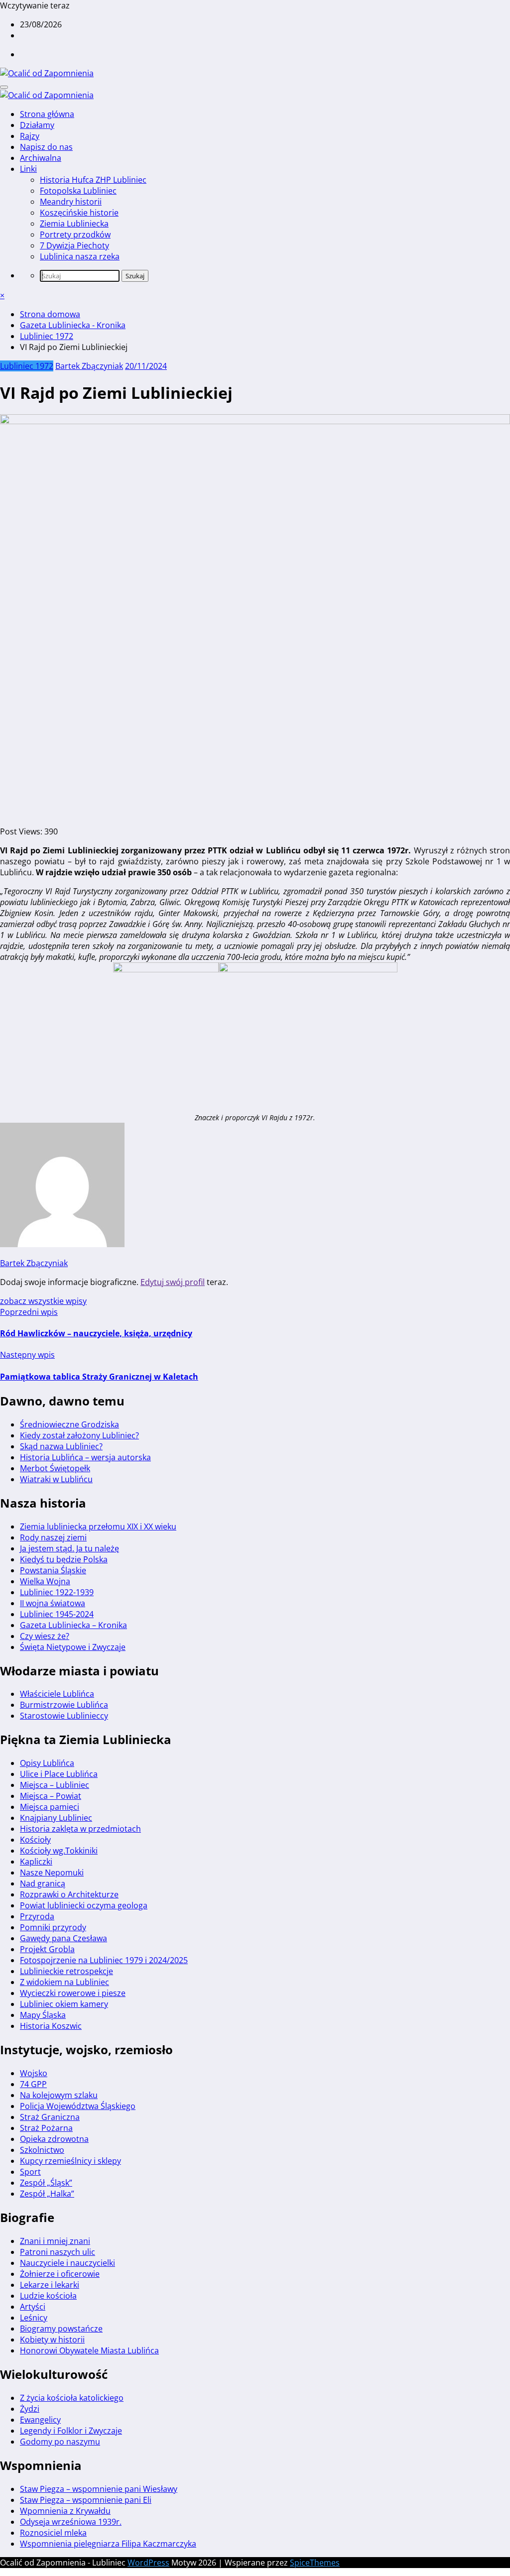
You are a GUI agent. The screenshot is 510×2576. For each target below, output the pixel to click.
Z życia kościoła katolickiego (72, 2398)
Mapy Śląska (43, 2015)
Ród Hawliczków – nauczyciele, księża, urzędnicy (96, 1333)
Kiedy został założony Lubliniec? (79, 1435)
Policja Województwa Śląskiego (78, 2106)
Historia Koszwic (51, 2026)
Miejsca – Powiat (51, 1796)
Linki (28, 169)
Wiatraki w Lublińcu (56, 1479)
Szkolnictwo (42, 2150)
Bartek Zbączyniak (89, 366)
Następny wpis (27, 1355)
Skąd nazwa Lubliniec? (61, 1446)
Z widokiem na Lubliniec (64, 1982)
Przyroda (37, 1916)
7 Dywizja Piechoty (74, 245)
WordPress (148, 2563)
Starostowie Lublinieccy (64, 1716)
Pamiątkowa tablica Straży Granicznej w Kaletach (99, 1377)
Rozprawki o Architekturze (69, 1894)
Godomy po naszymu (60, 2442)
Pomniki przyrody (53, 1927)
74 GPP (33, 2084)
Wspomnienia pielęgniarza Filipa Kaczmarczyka (108, 2544)
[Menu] (4, 87)
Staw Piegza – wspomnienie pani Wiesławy (99, 2489)
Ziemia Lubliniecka (74, 224)
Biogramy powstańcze (61, 2329)
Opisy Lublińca (47, 1763)
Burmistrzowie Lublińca (64, 1705)
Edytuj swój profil (173, 1282)
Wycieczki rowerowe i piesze (73, 1993)
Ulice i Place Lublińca (59, 1774)
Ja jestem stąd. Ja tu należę (69, 1548)
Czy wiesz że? (45, 1636)
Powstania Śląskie (53, 1570)
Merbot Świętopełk (55, 1468)
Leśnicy (34, 2318)
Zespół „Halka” (47, 2194)
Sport (30, 2172)
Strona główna (47, 114)
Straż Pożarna (46, 2128)
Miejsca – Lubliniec (55, 1785)
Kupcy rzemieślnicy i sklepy (70, 2161)
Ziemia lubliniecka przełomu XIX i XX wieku (98, 1526)
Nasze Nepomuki (52, 1873)
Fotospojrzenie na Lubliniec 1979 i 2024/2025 (104, 1960)
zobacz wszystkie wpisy (43, 1301)
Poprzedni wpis (29, 1312)
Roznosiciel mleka (53, 2533)
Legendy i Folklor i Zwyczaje (71, 2431)
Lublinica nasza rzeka (80, 256)
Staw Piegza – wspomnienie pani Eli (86, 2500)
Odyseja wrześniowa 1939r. (71, 2522)
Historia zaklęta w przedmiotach (80, 1829)
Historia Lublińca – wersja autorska (85, 1457)
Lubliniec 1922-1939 (57, 1592)
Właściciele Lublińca (57, 1694)
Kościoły (35, 1840)
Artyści (33, 2307)
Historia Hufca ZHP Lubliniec (93, 180)
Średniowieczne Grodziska (69, 1424)
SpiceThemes (315, 2563)
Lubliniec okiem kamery (64, 2004)
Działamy (37, 125)
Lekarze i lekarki (50, 2285)
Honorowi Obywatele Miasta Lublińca (89, 2350)
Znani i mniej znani (55, 2241)
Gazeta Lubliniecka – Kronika (73, 1625)
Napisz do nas (46, 147)
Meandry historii (71, 202)
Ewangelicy (40, 2420)
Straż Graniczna (50, 2117)
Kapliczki (36, 1862)
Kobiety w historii (52, 2340)
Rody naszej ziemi (53, 1537)
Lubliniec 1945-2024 (57, 1614)
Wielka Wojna (45, 1581)
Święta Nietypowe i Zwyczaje (73, 1647)
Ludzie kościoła (48, 2296)
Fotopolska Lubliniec (78, 191)
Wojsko (34, 2073)
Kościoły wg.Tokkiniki (59, 1851)
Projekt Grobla (47, 1949)
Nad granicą (43, 1883)
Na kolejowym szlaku (59, 2095)
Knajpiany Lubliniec (56, 1818)
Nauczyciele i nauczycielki (67, 2263)
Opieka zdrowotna (54, 2139)
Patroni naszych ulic (58, 2252)
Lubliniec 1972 (27, 366)
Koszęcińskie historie (79, 213)
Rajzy (30, 136)
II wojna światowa (53, 1603)
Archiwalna (41, 158)
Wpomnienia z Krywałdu (65, 2511)
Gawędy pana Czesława (64, 1938)
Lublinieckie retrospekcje (66, 1971)
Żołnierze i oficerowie (60, 2274)
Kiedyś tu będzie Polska (64, 1559)
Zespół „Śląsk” (46, 2183)
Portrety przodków (75, 234)
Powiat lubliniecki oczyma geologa (84, 1905)
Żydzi (30, 2409)
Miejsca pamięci (50, 1807)
